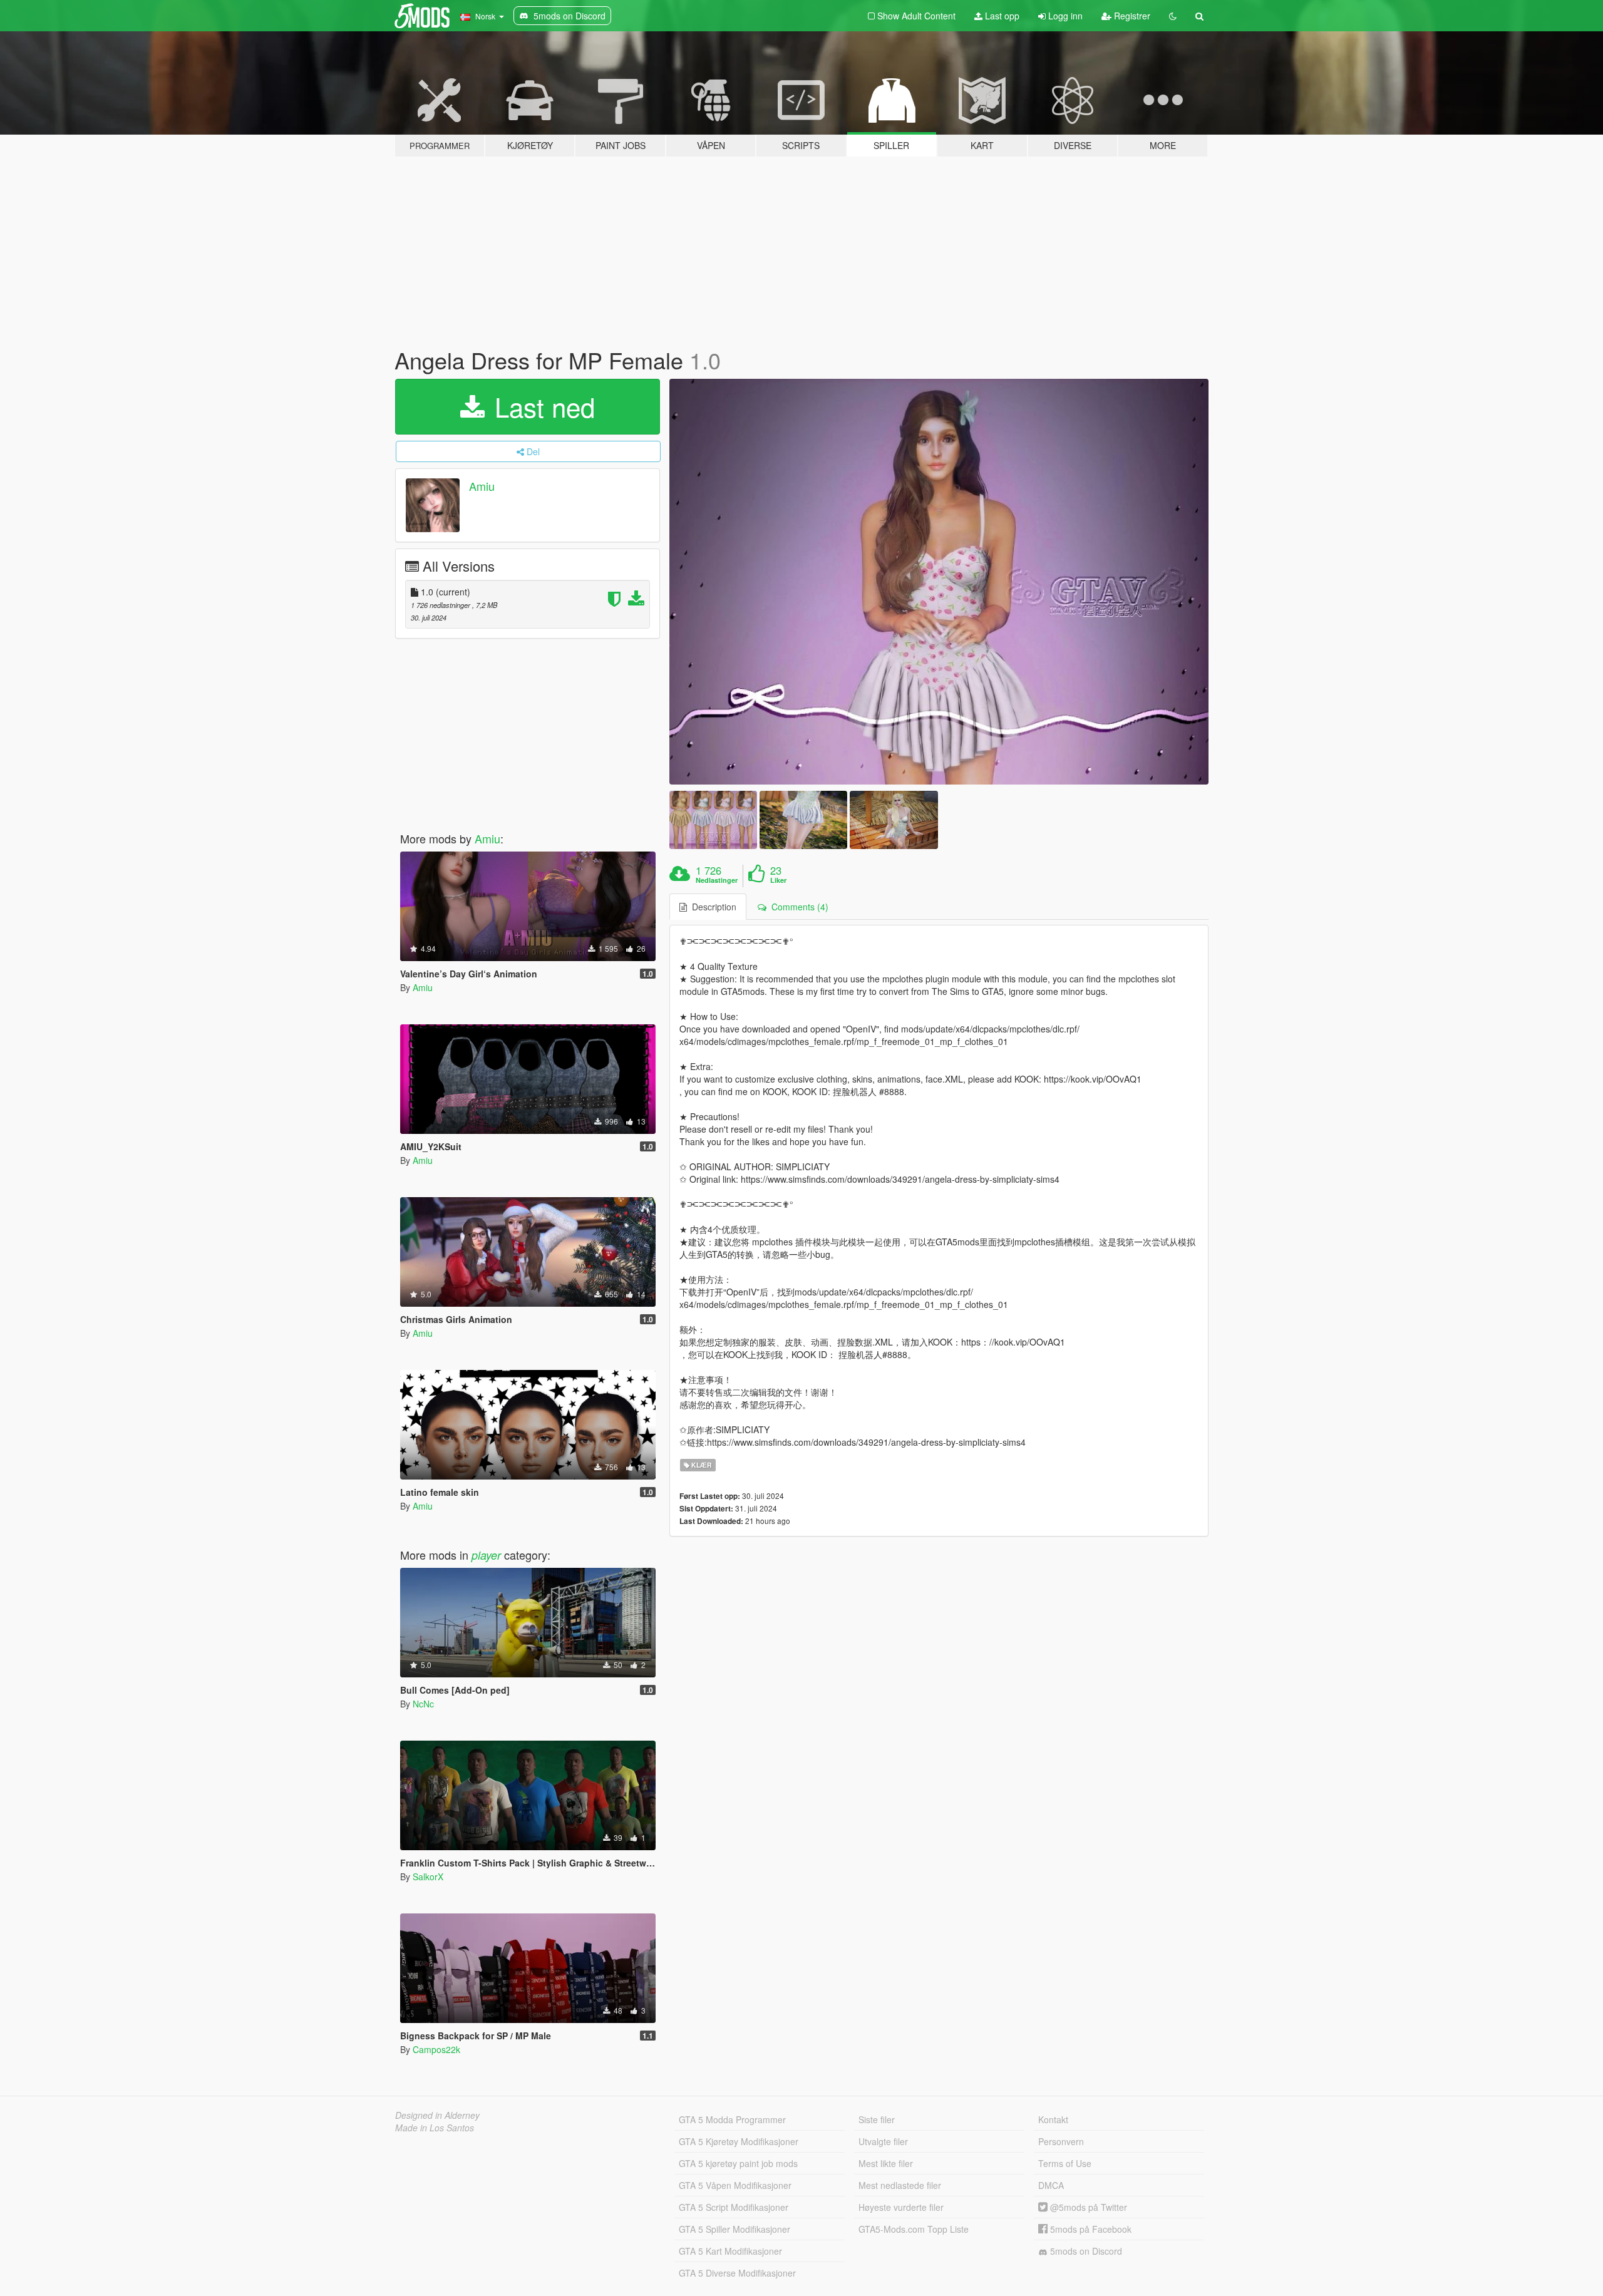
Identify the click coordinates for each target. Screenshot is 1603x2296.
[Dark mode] (1173, 16)
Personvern (1061, 2141)
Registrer (1131, 16)
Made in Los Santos (435, 2128)
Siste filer (877, 2119)
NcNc (423, 1704)
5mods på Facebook (1090, 2229)
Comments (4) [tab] (797, 907)
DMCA (1051, 2185)
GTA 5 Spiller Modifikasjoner (734, 2229)
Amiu (482, 486)
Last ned (541, 406)
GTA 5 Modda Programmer (732, 2119)
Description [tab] (712, 907)
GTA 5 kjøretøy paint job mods (738, 2163)
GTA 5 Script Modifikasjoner (734, 2207)
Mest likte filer (886, 2163)
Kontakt (1053, 2119)
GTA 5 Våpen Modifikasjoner (735, 2185)
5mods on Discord (1085, 2251)
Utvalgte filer (883, 2141)
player (486, 1555)
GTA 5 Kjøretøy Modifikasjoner (739, 2141)
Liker (778, 880)
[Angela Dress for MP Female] (939, 582)
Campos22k (436, 2049)
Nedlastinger (717, 880)
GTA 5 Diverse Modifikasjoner (737, 2273)
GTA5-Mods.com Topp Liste (914, 2229)
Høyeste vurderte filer (901, 2207)
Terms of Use (1065, 2163)
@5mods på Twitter (1087, 2207)
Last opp (1001, 16)
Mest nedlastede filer (900, 2185)
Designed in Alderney (437, 2115)
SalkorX (428, 1876)
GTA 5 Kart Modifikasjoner (730, 2251)
